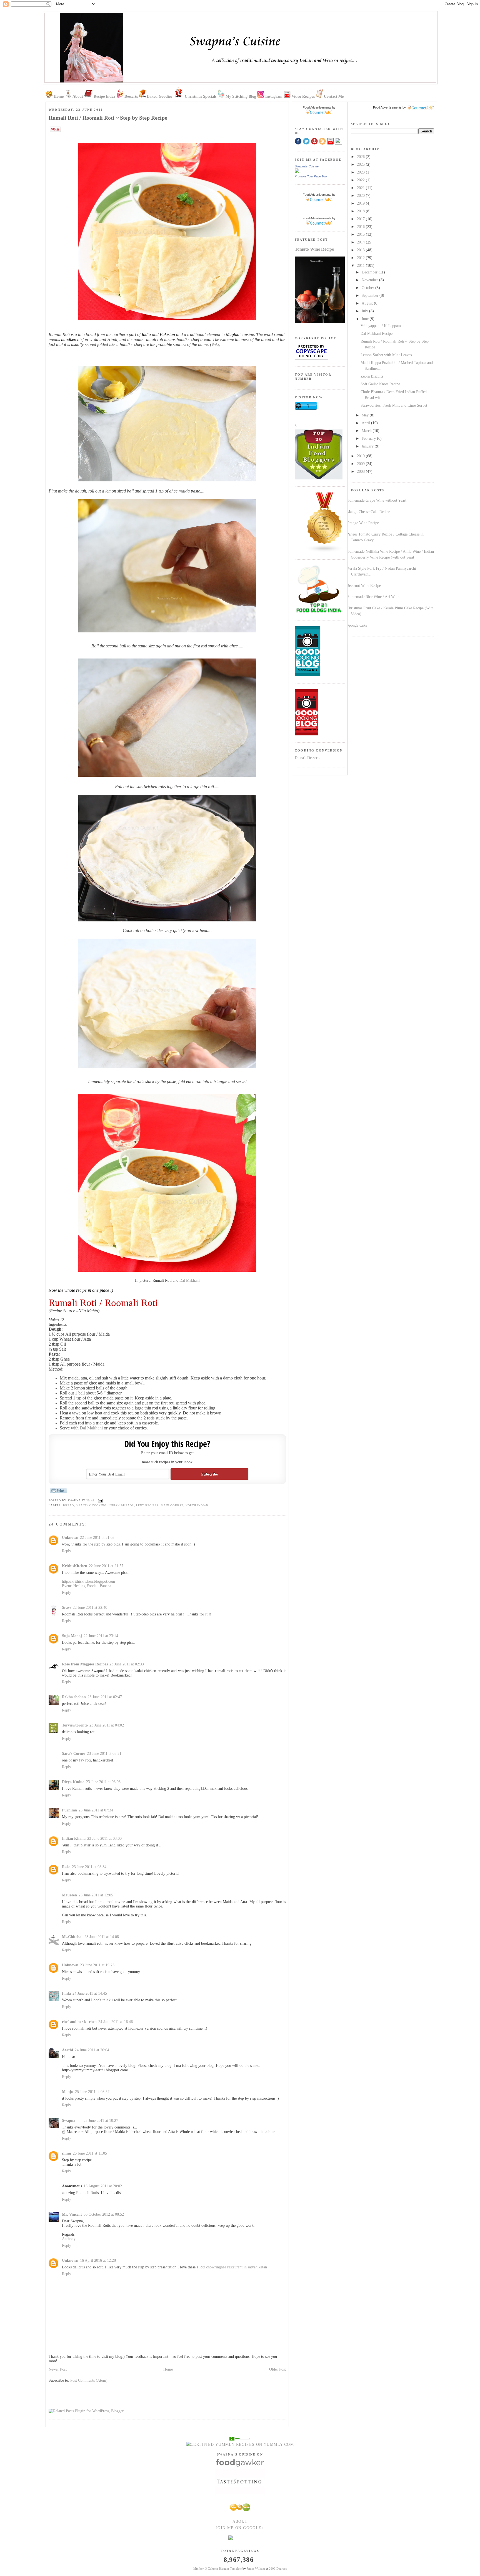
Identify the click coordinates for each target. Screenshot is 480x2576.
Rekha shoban (74, 1697)
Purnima (69, 1810)
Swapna (69, 2121)
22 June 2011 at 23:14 (101, 1636)
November (370, 280)
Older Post (277, 2369)
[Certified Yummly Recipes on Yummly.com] (240, 2445)
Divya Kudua (73, 1782)
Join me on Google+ (240, 2528)
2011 (361, 266)
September (371, 296)
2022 (361, 180)
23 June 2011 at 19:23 (97, 1965)
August (368, 303)
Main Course (172, 1505)
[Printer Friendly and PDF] (58, 1493)
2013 (361, 250)
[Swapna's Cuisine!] (297, 172)
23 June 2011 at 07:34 (96, 1810)
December (370, 272)
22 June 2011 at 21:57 (106, 1566)
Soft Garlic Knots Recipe (380, 384)
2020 (361, 196)
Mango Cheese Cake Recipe (368, 512)
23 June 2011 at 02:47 (105, 1697)
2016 (361, 227)
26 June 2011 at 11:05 (90, 2153)
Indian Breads (121, 1505)
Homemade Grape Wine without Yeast (377, 500)
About (240, 2521)
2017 (361, 219)
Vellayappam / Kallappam (381, 326)
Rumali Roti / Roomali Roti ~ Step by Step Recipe (108, 118)
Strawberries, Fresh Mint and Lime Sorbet (394, 405)
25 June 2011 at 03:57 (92, 2092)
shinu (67, 2153)
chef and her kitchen (79, 2022)
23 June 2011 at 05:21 (104, 1754)
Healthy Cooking (92, 1505)
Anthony (69, 2239)
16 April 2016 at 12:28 (98, 2260)
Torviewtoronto (75, 1725)
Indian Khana (74, 1839)
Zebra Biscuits (372, 376)
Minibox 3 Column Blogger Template (217, 2569)
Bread (68, 1505)
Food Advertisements (387, 107)
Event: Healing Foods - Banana (87, 1586)
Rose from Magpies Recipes (85, 1664)
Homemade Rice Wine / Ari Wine (373, 597)
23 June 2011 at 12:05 (96, 1895)
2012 (361, 258)
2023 (361, 172)
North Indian (197, 1505)
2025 (361, 164)
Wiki (215, 344)
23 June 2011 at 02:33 (127, 1664)
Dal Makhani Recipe (377, 334)
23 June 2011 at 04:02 (107, 1725)
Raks (66, 1867)
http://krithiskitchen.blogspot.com (88, 1581)
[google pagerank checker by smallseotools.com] (240, 2438)
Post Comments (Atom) (89, 2380)
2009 (361, 464)
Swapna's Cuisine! (307, 166)
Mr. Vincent (72, 2214)
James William (256, 2569)
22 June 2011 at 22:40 (90, 1608)
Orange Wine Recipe (363, 523)
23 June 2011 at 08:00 (104, 1839)
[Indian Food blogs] (325, 551)
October (368, 288)
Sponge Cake (357, 625)
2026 (361, 157)
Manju (68, 2092)
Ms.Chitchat (72, 1937)
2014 (361, 242)
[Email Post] (100, 1500)
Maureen (69, 1895)
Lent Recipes (147, 1505)
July (365, 311)
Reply (67, 1551)
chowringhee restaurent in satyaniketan (237, 2267)
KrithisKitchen (75, 1566)
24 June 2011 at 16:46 (116, 2022)
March (367, 431)
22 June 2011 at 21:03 (97, 1538)
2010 (361, 456)
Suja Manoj (72, 1636)
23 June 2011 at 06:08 (103, 1782)
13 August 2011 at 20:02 (103, 2186)
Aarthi (67, 2050)
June (366, 319)
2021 (361, 188)
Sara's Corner (74, 1754)
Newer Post (58, 2369)
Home (168, 2369)
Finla (66, 1993)
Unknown (70, 1538)
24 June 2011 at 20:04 (92, 2050)
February (369, 438)
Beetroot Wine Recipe (364, 586)
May (366, 415)
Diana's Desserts (307, 758)
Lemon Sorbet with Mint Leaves (386, 355)
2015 (361, 234)
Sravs (67, 1608)
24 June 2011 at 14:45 (90, 1993)
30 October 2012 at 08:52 (104, 2214)
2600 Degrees (278, 2569)
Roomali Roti (87, 2193)
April (366, 423)
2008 (361, 472)
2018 (361, 211)
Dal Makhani (190, 1281)
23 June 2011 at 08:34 (89, 1867)
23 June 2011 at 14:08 (102, 1937)
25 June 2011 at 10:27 (101, 2121)
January (368, 446)
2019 (361, 203)
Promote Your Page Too (311, 176)
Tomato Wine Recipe (314, 249)
